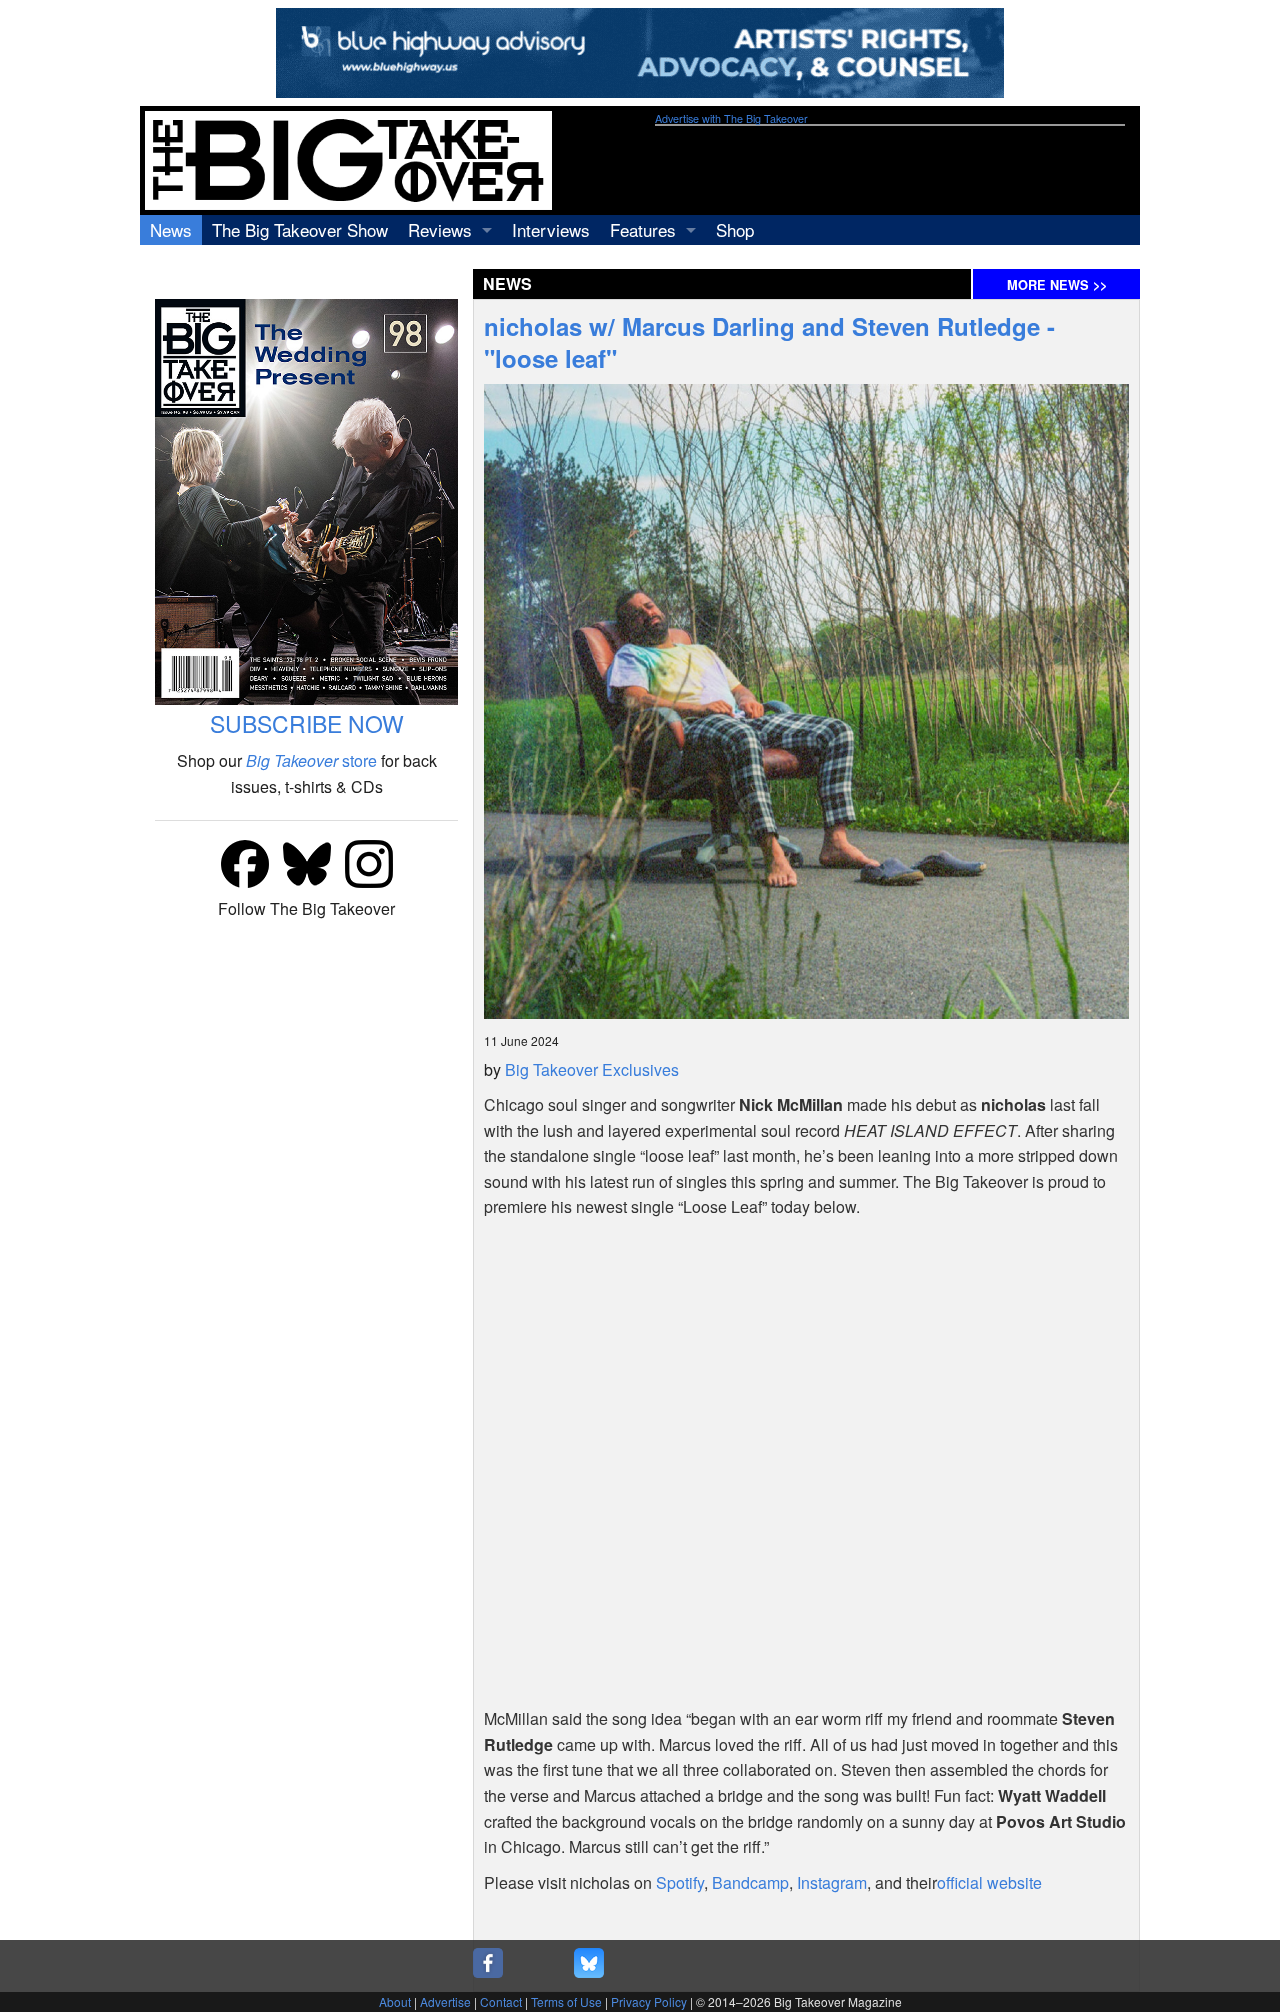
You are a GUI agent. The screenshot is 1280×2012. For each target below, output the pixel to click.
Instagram (832, 1882)
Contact (501, 2001)
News (171, 229)
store (311, 760)
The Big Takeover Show (300, 229)
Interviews (551, 229)
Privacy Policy (649, 2001)
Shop (735, 229)
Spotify (680, 1882)
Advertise (445, 2001)
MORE (1057, 285)
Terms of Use (566, 2001)
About (395, 2001)
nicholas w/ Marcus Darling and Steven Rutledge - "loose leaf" (769, 342)
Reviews (440, 229)
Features (643, 229)
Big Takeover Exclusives (592, 1069)
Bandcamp (750, 1882)
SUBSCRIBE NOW (307, 723)
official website (989, 1882)
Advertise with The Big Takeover (731, 118)
